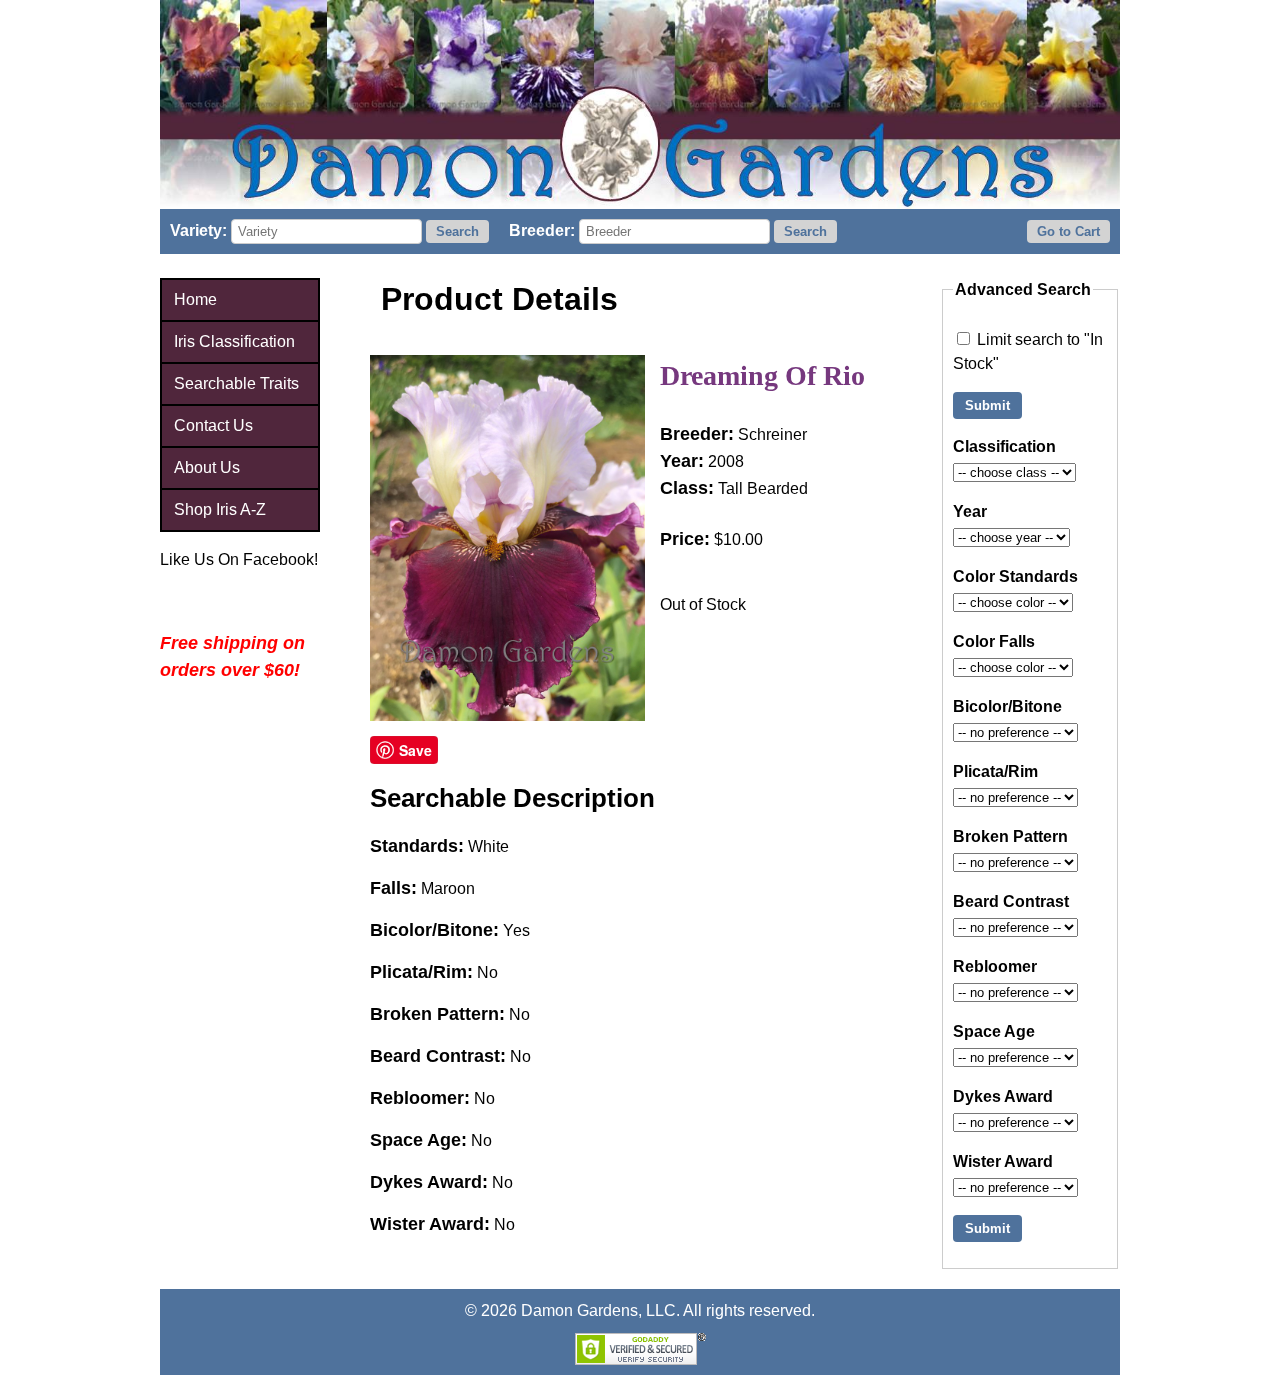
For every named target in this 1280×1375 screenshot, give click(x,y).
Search (457, 231)
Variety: (198, 230)
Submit (987, 405)
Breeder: (542, 230)
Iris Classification (234, 341)
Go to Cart (1068, 231)
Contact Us (213, 425)
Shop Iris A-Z (220, 509)
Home (195, 299)
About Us (207, 467)
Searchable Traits (236, 383)
